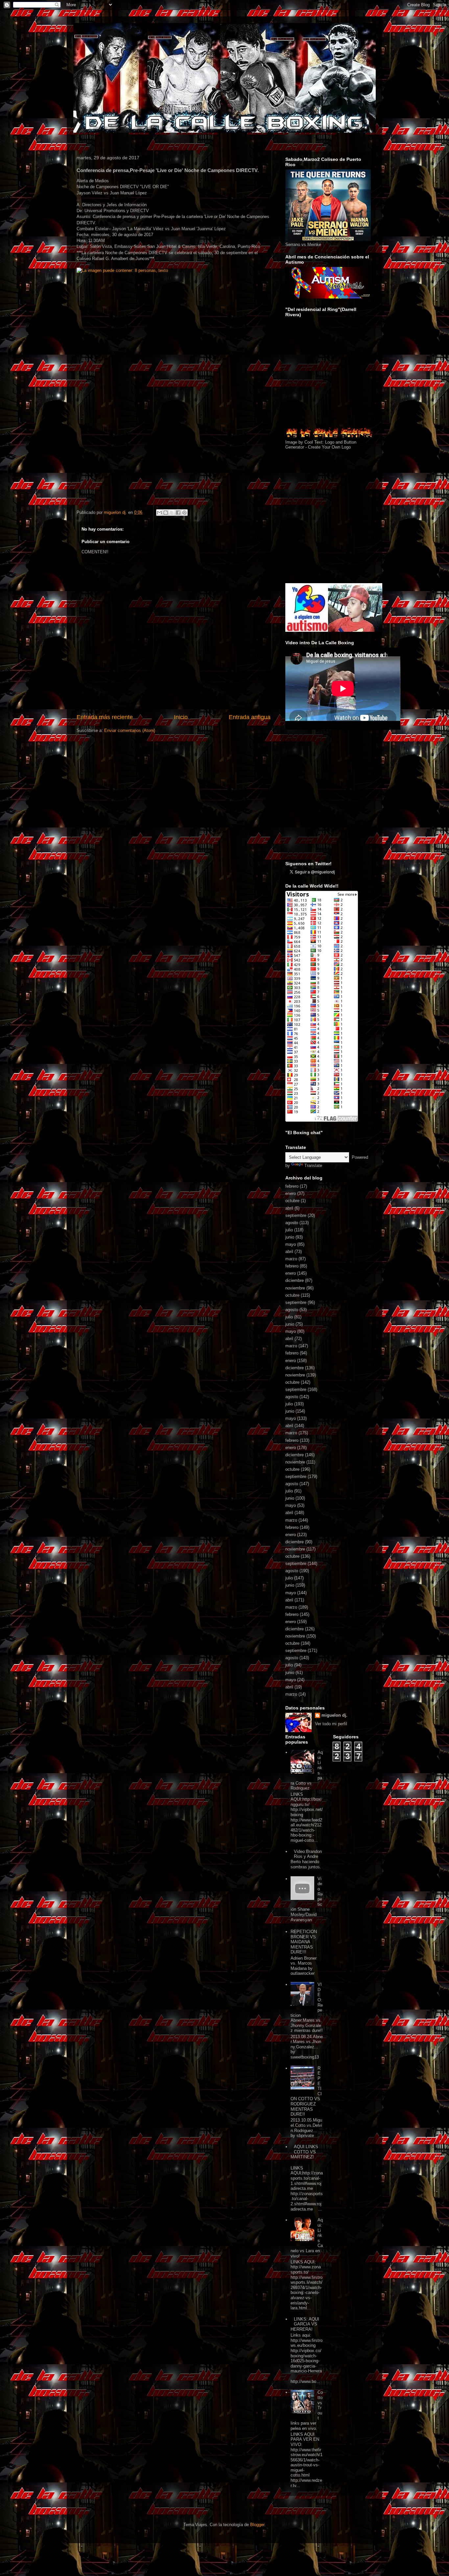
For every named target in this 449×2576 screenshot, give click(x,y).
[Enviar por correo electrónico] (159, 513)
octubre (292, 1201)
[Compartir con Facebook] (178, 513)
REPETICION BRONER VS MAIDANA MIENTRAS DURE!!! (304, 1942)
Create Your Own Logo (329, 447)
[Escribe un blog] (166, 513)
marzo (291, 1259)
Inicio (181, 717)
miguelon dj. (334, 1715)
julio (289, 1230)
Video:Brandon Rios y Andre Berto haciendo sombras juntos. (306, 1859)
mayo (291, 1244)
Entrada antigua (250, 717)
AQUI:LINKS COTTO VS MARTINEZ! (304, 2152)
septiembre (296, 1215)
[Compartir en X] (172, 513)
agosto (292, 1223)
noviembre (295, 1288)
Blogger (257, 2525)
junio (290, 1237)
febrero (292, 1186)
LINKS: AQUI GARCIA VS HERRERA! (305, 2324)
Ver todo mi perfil (331, 1724)
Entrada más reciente (105, 717)
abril (289, 1208)
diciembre (295, 1280)
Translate (313, 1166)
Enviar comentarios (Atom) (130, 730)
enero (291, 1193)
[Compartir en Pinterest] (184, 513)
